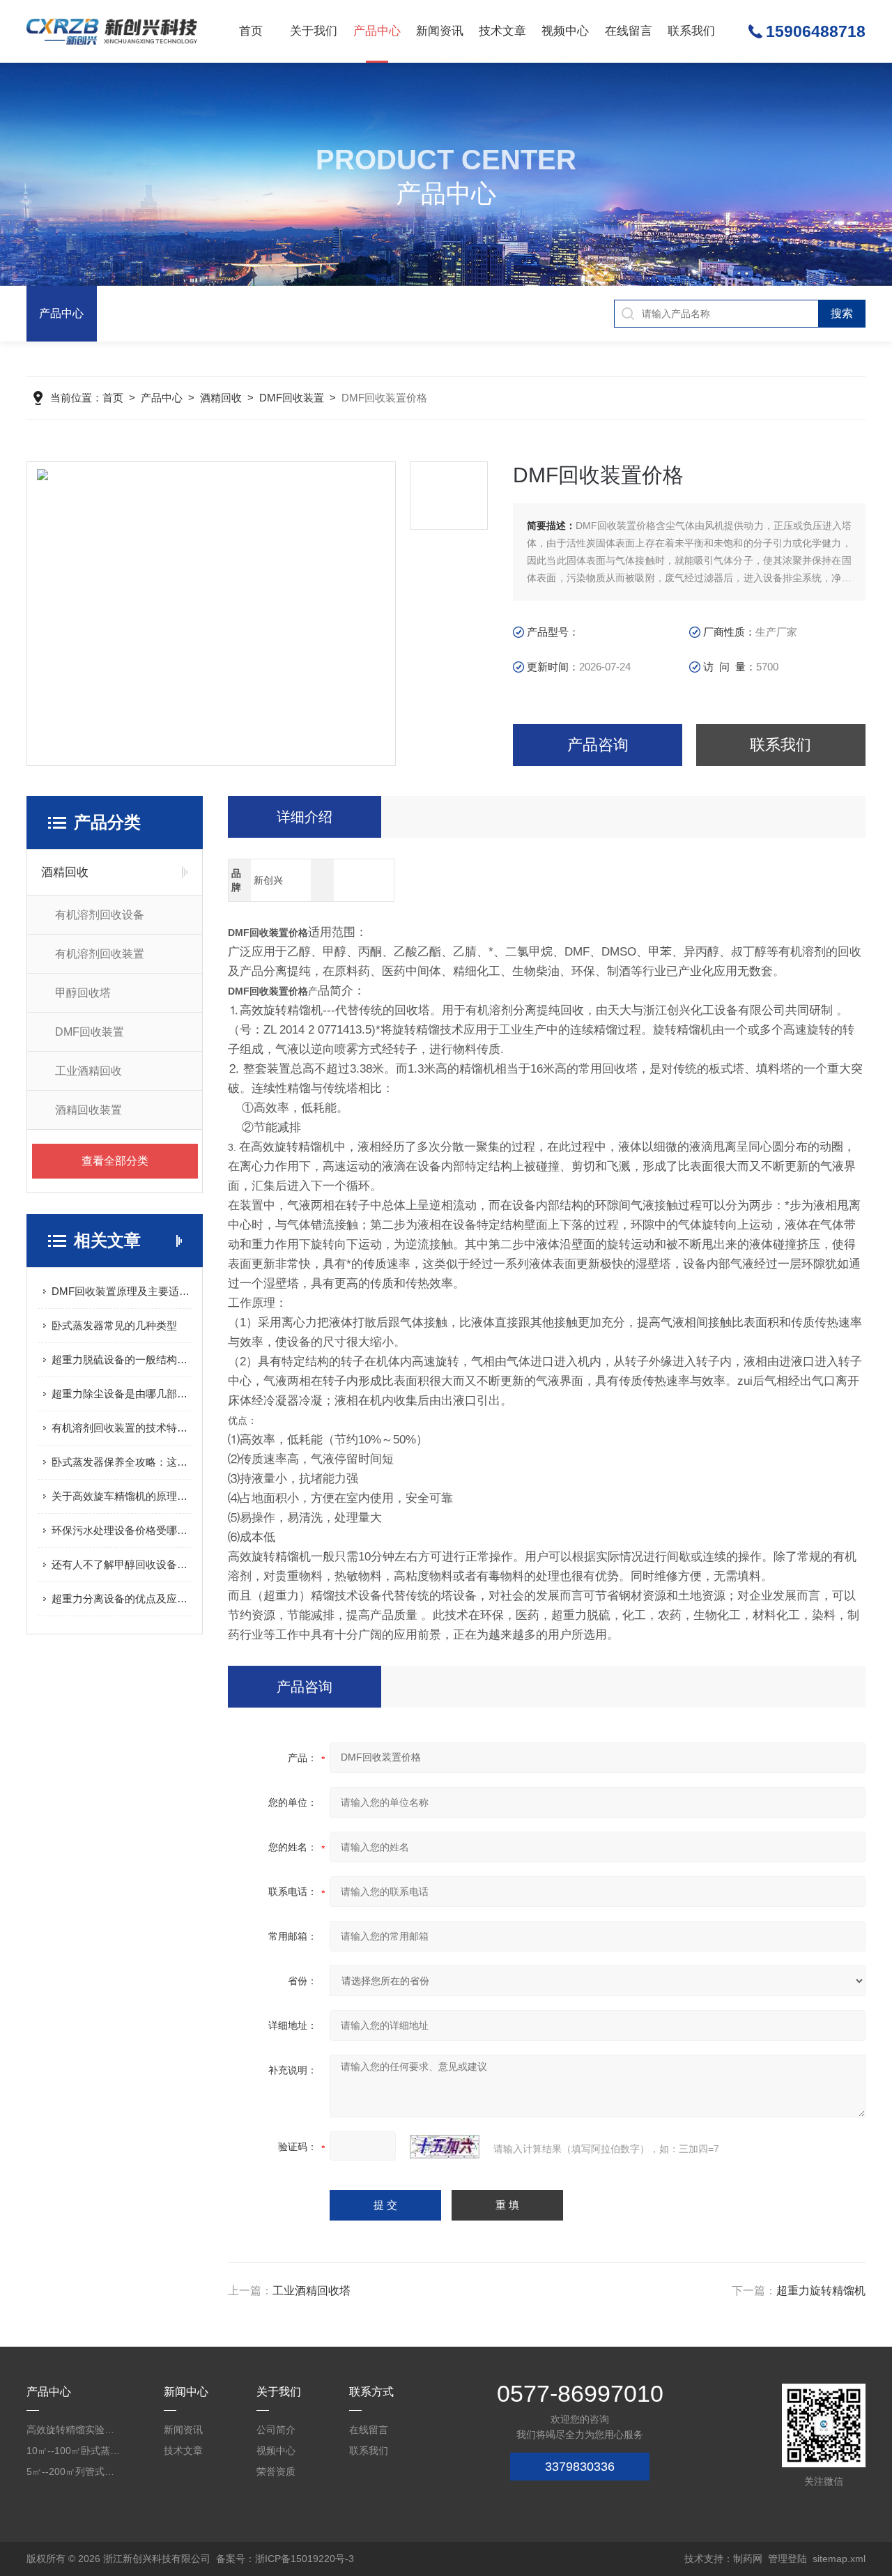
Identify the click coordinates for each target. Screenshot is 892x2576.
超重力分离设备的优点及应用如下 (122, 1598)
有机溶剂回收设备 (100, 915)
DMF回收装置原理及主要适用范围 (122, 1291)
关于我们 (314, 31)
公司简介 (276, 2430)
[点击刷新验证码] (445, 2147)
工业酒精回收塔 (312, 2291)
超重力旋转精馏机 (821, 2291)
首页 (251, 31)
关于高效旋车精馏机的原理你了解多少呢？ (122, 1496)
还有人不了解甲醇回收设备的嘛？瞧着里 (122, 1564)
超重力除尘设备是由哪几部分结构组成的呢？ (122, 1394)
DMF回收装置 (292, 398)
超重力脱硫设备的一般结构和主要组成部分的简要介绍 (122, 1359)
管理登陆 (787, 2559)
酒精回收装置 (89, 1110)
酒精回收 (221, 398)
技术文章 (502, 31)
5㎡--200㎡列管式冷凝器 (75, 2471)
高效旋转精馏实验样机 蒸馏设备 (75, 2430)
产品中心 (377, 31)
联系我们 (691, 31)
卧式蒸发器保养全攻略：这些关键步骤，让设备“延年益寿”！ (122, 1462)
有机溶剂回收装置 (100, 954)
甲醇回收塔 (83, 993)
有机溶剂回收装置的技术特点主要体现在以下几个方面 (122, 1428)
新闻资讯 (440, 31)
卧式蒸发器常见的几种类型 (114, 1325)
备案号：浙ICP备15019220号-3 (285, 2559)
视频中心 (565, 31)
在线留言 (629, 31)
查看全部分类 (115, 1161)
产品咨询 (598, 745)
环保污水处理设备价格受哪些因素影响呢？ (122, 1530)
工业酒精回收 (89, 1071)
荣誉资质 (276, 2471)
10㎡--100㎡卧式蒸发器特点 (75, 2451)
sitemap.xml (839, 2559)
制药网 (748, 2559)
